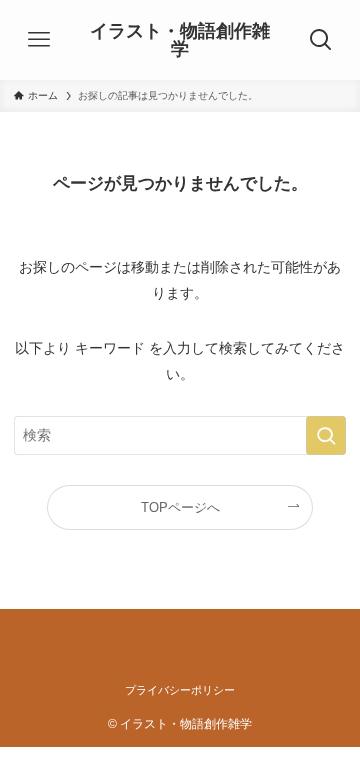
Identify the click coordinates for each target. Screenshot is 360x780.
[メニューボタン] (38, 40)
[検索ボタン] (321, 40)
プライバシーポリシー (180, 690)
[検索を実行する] (326, 435)
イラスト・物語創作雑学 (180, 40)
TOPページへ (180, 507)
